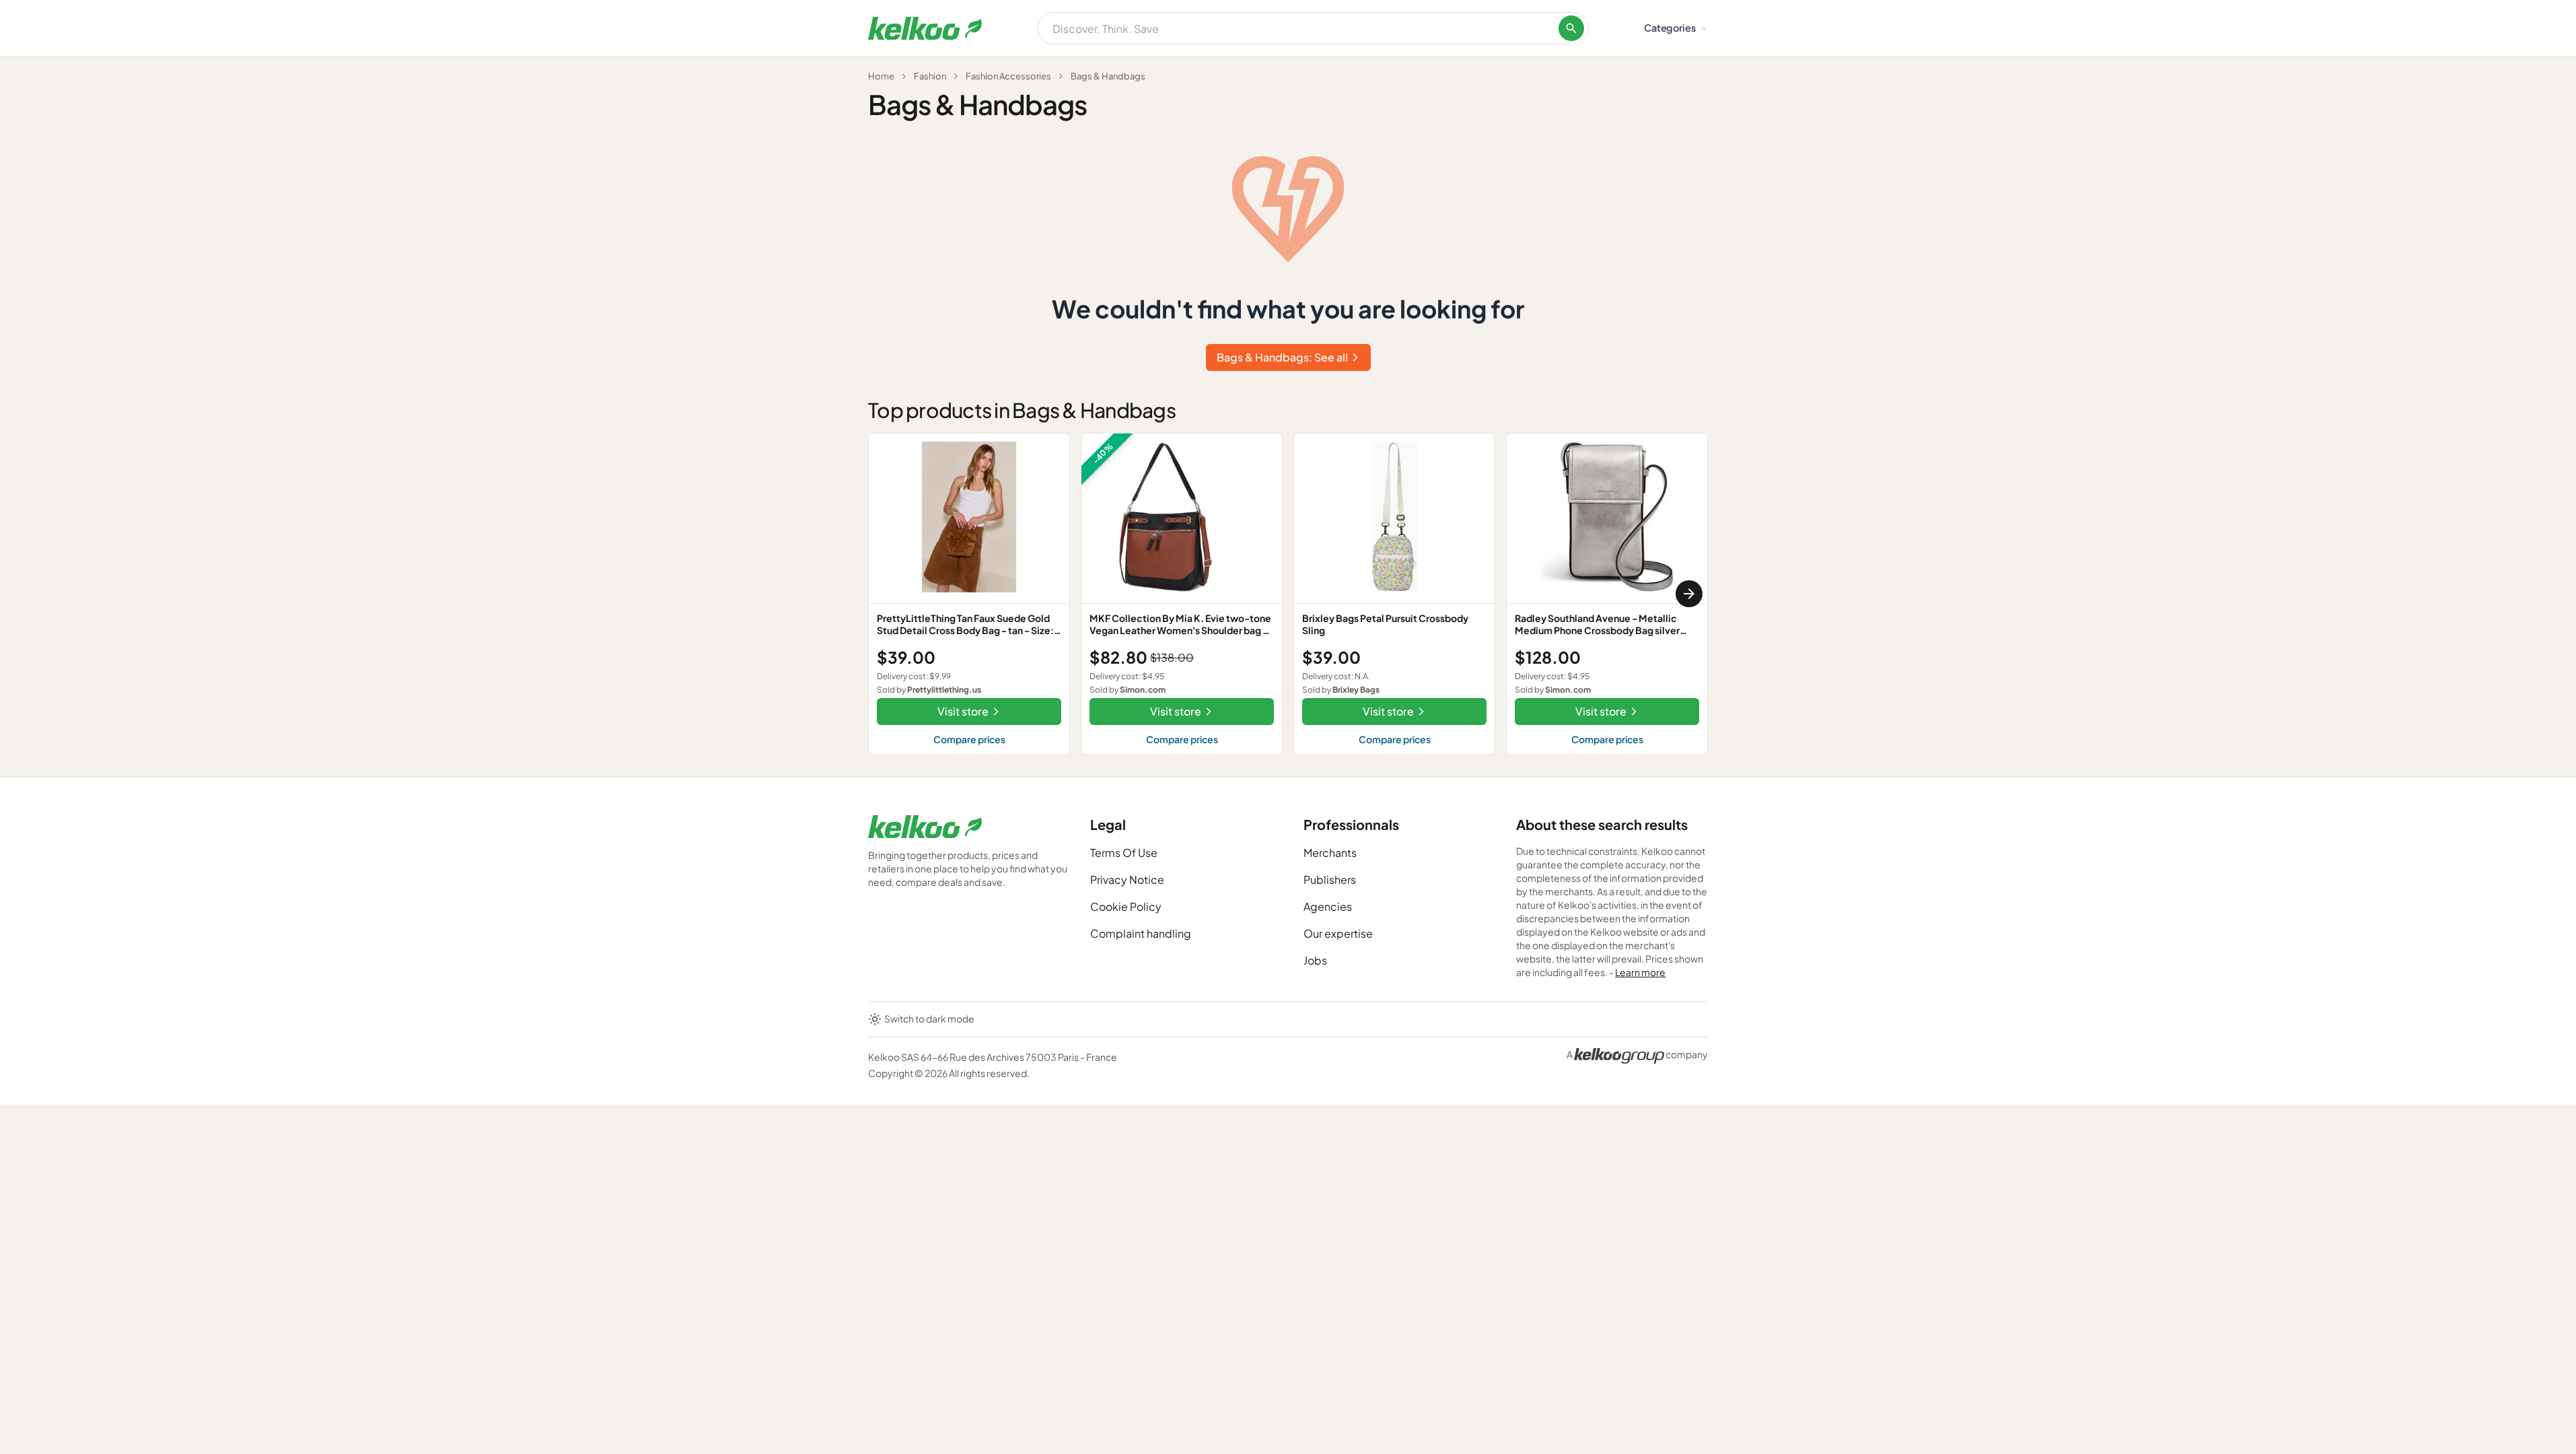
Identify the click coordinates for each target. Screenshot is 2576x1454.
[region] (1288, 594)
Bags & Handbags (1108, 76)
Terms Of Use (1124, 853)
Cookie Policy (1126, 906)
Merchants (1330, 853)
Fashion (930, 76)
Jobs (1315, 960)
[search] (1571, 28)
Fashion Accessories (1008, 76)
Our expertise (1338, 933)
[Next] (1689, 594)
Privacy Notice (1127, 879)
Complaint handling (1141, 933)
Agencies (1328, 906)
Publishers (1330, 879)
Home (881, 76)
